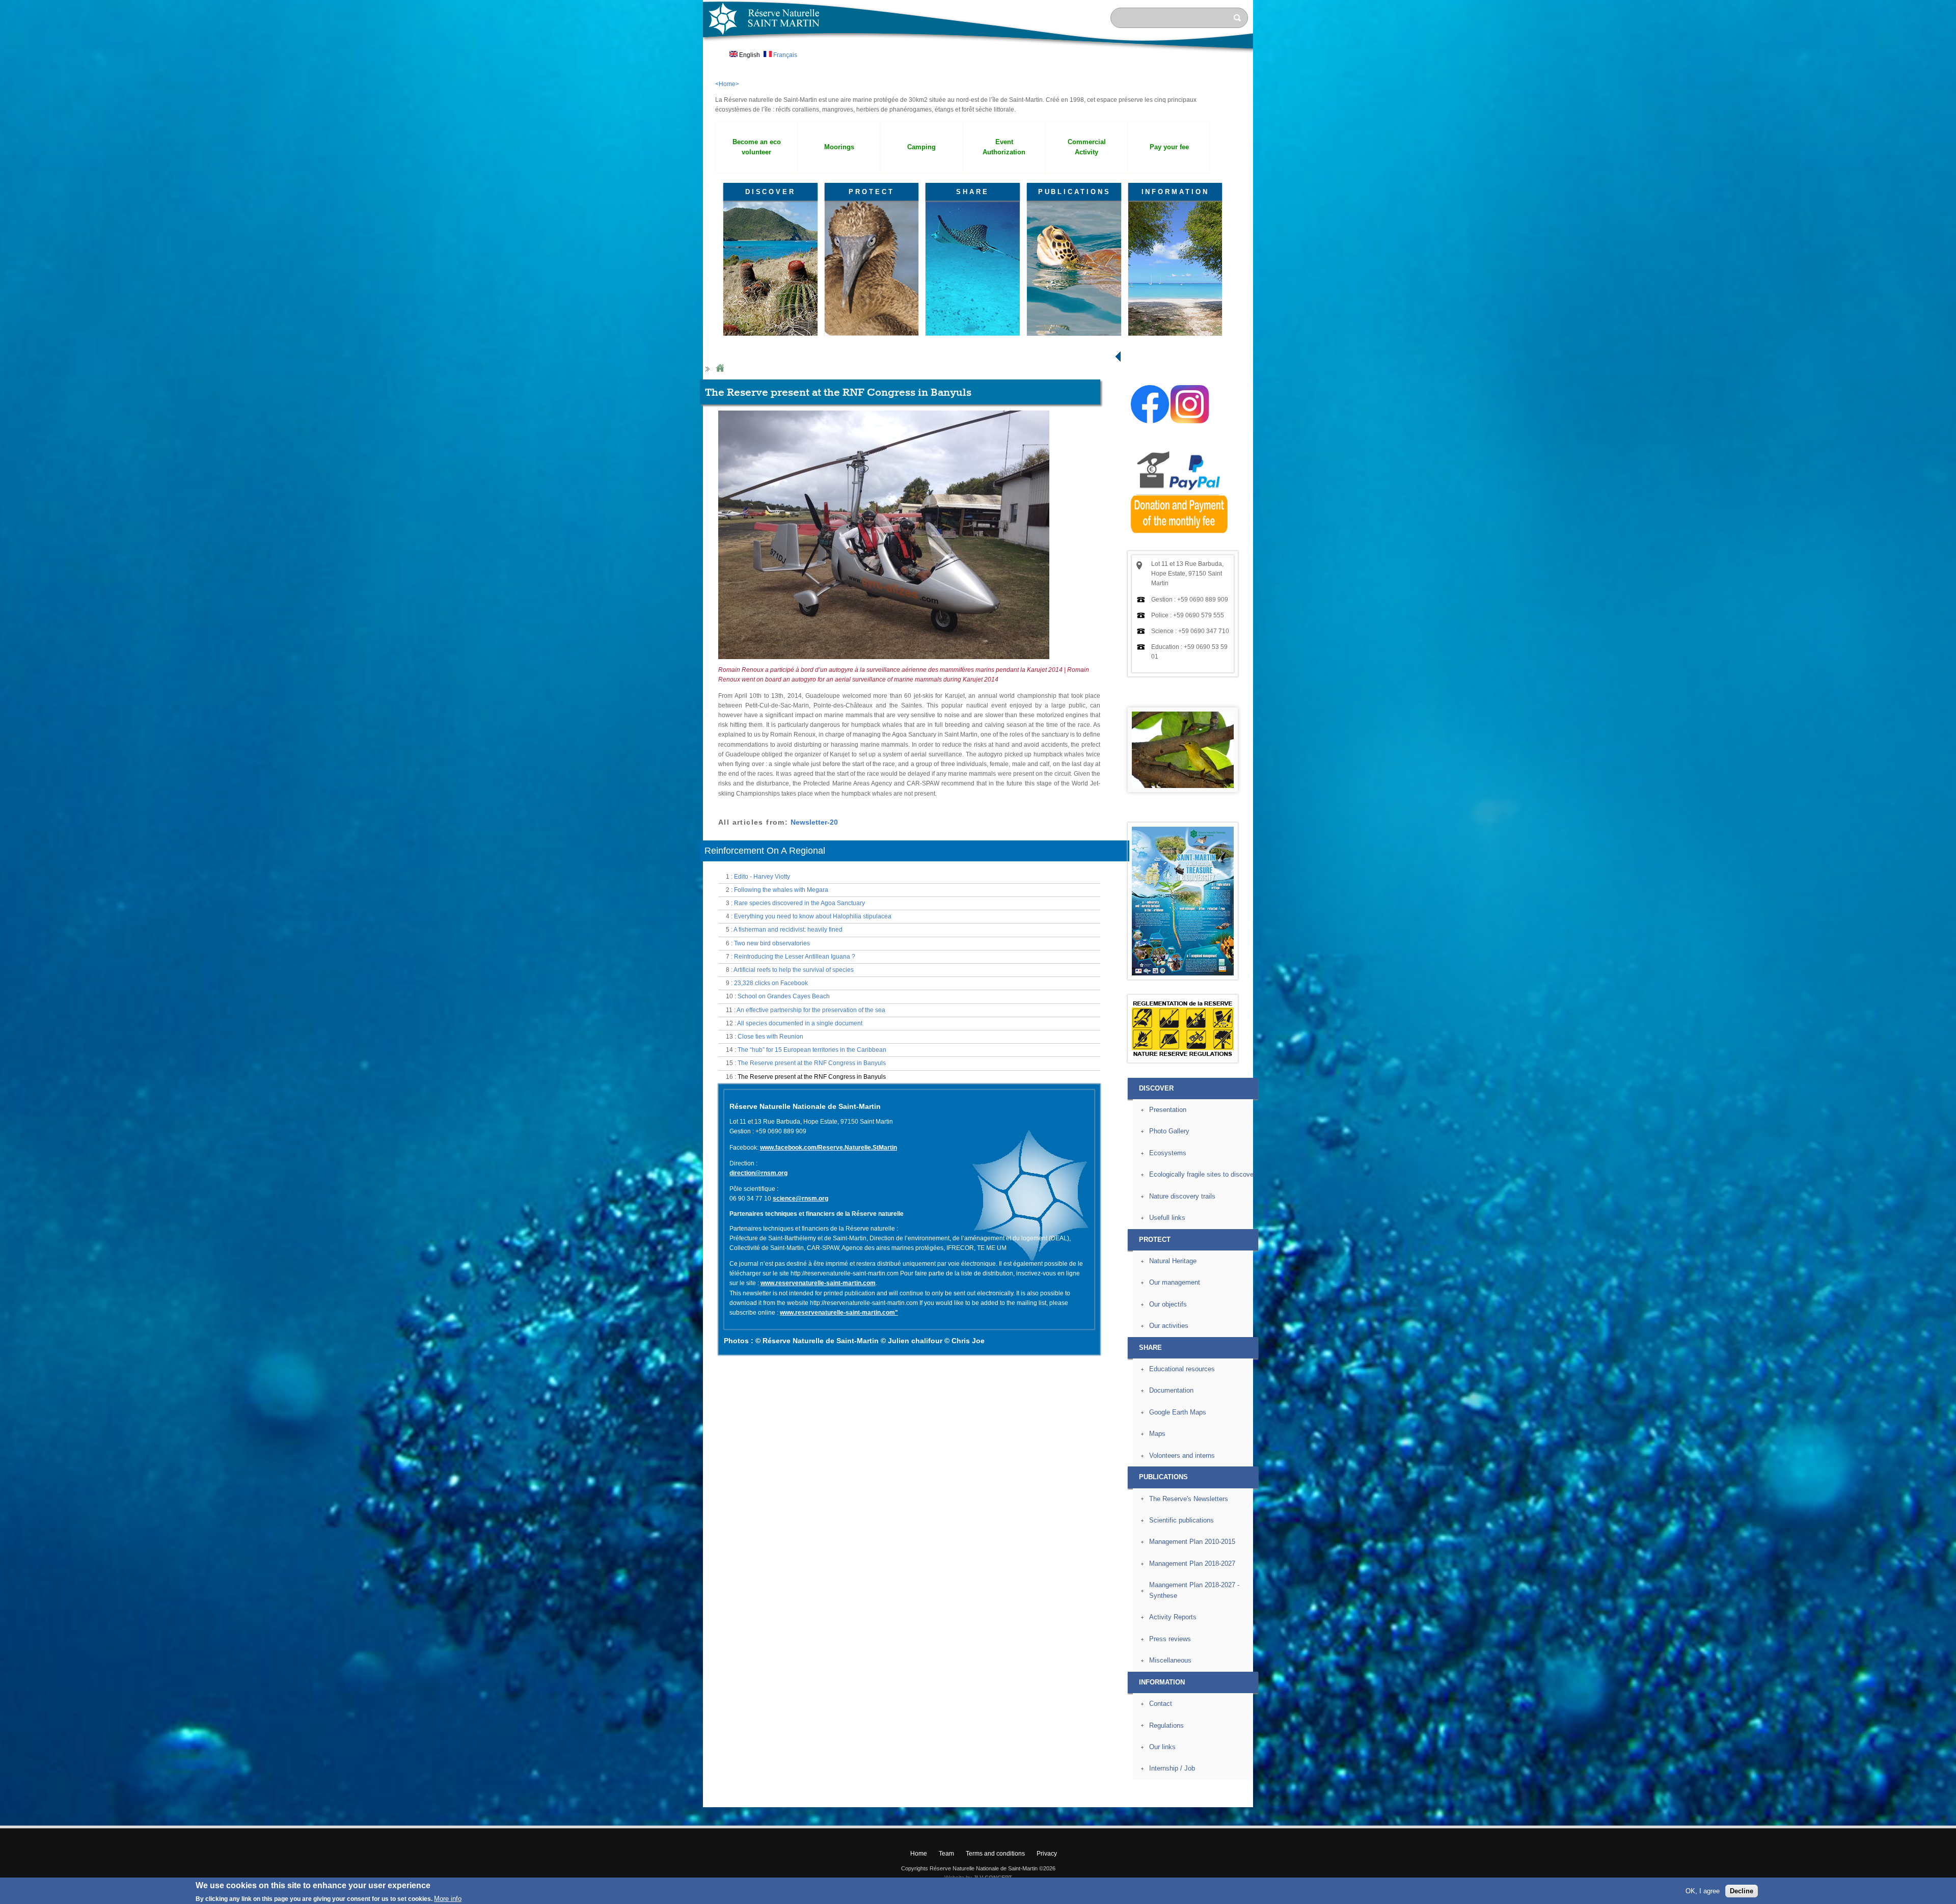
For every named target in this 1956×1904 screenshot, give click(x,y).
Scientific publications (1181, 1520)
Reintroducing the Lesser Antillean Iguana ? (795, 957)
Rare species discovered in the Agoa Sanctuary (799, 903)
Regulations (1166, 1725)
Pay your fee (1169, 147)
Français (784, 55)
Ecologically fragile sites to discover (1202, 1174)
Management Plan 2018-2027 (1192, 1563)
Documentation (1171, 1390)
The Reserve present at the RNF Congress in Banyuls (812, 1063)
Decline (1742, 1891)
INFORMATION (1175, 192)
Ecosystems (1168, 1153)
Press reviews (1170, 1639)
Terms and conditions (995, 1854)
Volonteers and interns (1182, 1456)
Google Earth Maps (1178, 1412)
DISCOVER (770, 192)
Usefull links (1167, 1218)
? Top (1277, 1799)
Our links (1162, 1747)
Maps (1157, 1434)
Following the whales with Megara (781, 890)
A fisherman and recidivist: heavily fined (788, 930)
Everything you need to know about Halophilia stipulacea (813, 916)
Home (720, 369)
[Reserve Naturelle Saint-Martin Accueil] (978, 53)
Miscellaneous (1170, 1660)
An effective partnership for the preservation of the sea (811, 1010)
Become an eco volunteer (757, 147)
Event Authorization (1004, 147)
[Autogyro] (884, 663)
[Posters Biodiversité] (1183, 973)
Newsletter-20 (814, 822)
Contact (1161, 1704)
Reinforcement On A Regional (765, 851)
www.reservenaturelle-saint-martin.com (818, 1283)
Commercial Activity (1087, 147)
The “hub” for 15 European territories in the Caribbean (812, 1050)
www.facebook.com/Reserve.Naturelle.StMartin (828, 1148)
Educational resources (1182, 1369)
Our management (1175, 1282)
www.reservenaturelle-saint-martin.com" (839, 1313)
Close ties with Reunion (770, 1037)
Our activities (1169, 1326)
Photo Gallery (1169, 1131)
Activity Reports (1173, 1617)
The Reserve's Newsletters (1189, 1499)
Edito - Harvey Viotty (762, 877)
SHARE (973, 192)
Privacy (1047, 1854)
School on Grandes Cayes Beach (784, 996)
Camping (921, 147)
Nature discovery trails (1182, 1196)
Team (946, 1854)
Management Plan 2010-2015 (1192, 1542)
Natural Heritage (1173, 1261)
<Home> (727, 84)
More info (448, 1899)
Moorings (839, 147)
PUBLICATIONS (1075, 192)
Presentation (1168, 1110)
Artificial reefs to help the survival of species (794, 970)
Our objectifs (1168, 1304)
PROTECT (871, 192)
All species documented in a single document (800, 1023)
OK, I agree (1703, 1891)
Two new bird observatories (772, 943)
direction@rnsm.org (758, 1173)
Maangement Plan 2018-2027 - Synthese (1194, 1590)
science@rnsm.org (800, 1199)
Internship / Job (1172, 1768)
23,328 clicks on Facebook (771, 983)
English (749, 55)
